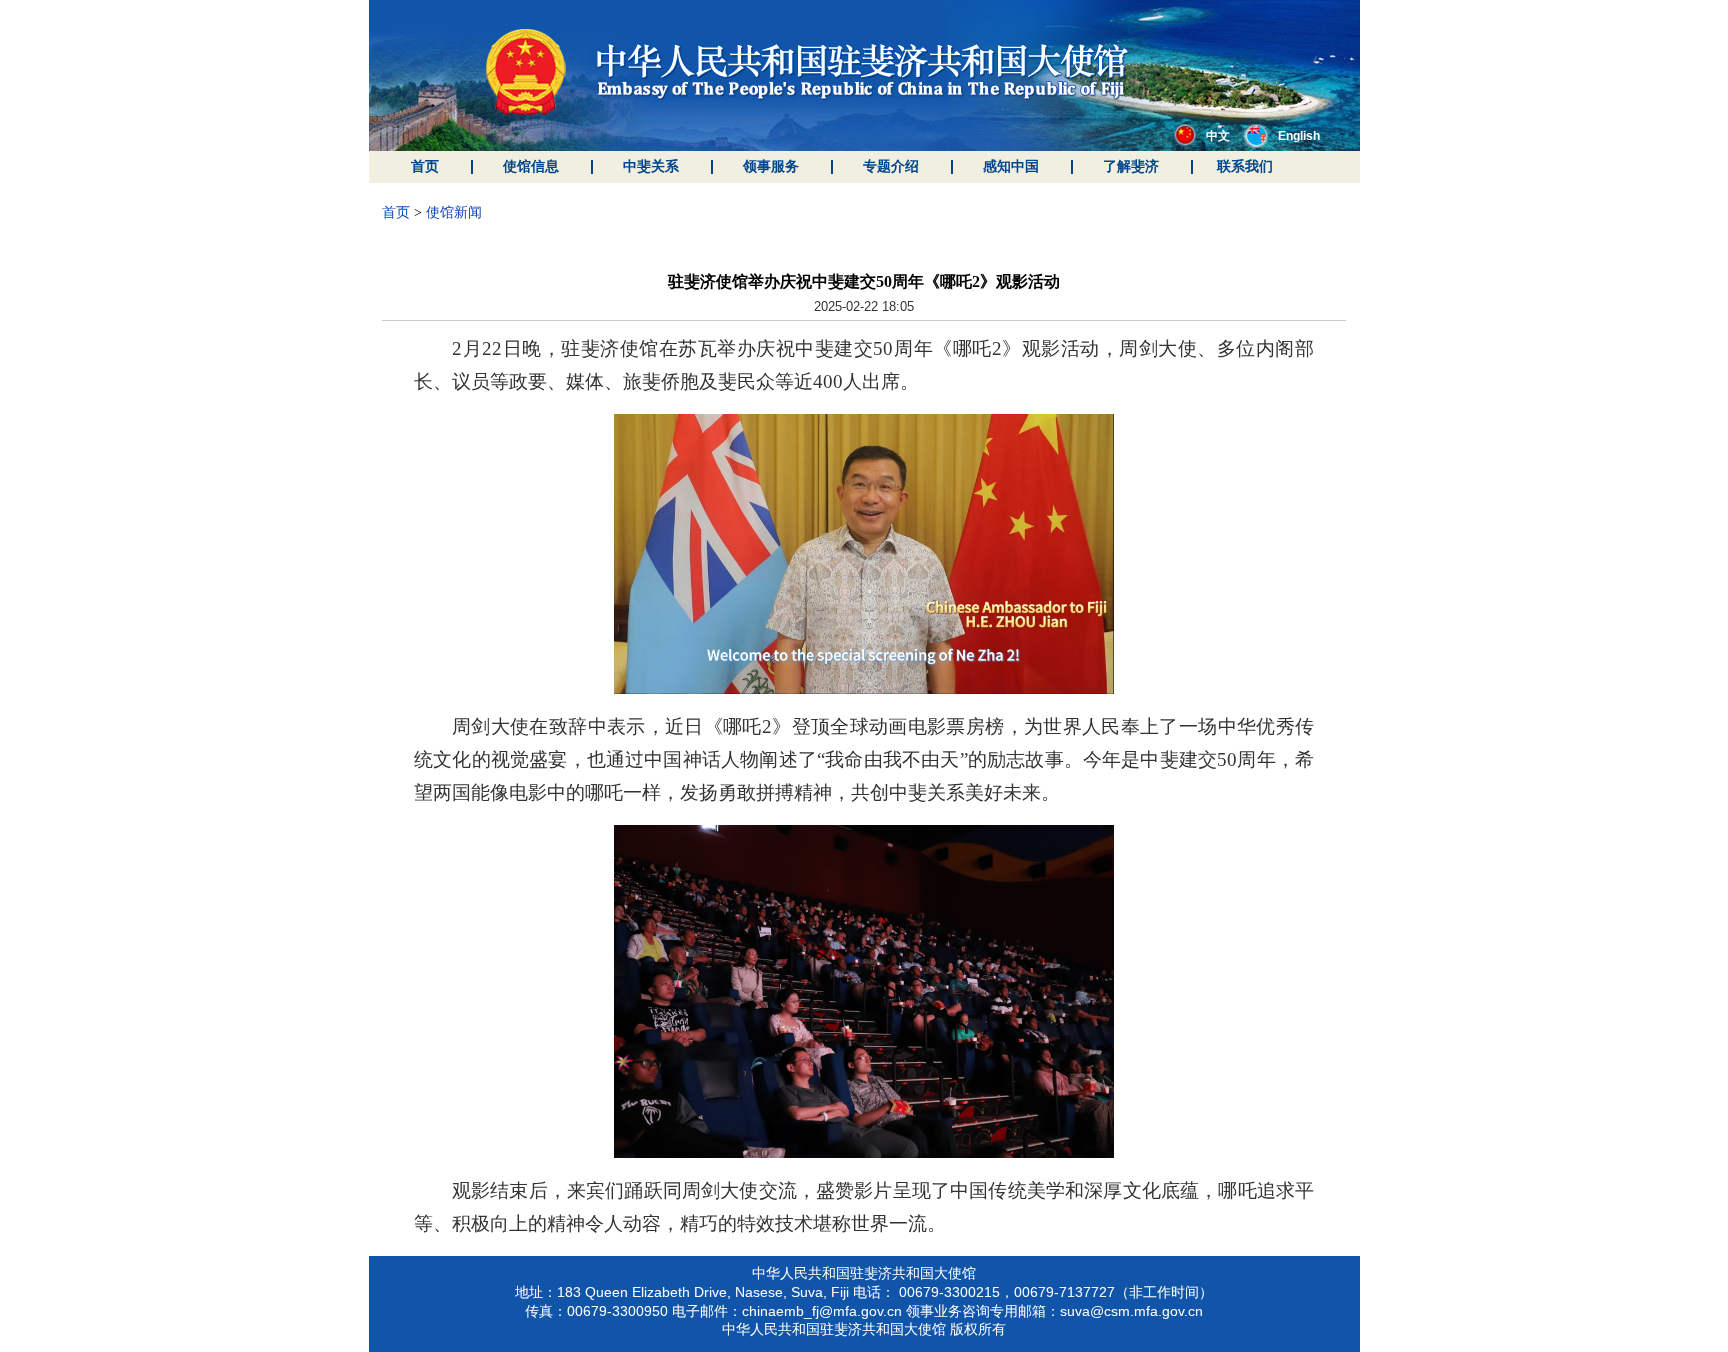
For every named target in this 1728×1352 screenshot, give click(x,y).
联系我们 (1245, 166)
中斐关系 (651, 166)
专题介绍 (891, 166)
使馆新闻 (454, 212)
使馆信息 (531, 166)
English (1299, 136)
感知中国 (1011, 166)
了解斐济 (1131, 166)
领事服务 (771, 166)
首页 (425, 166)
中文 (1218, 136)
